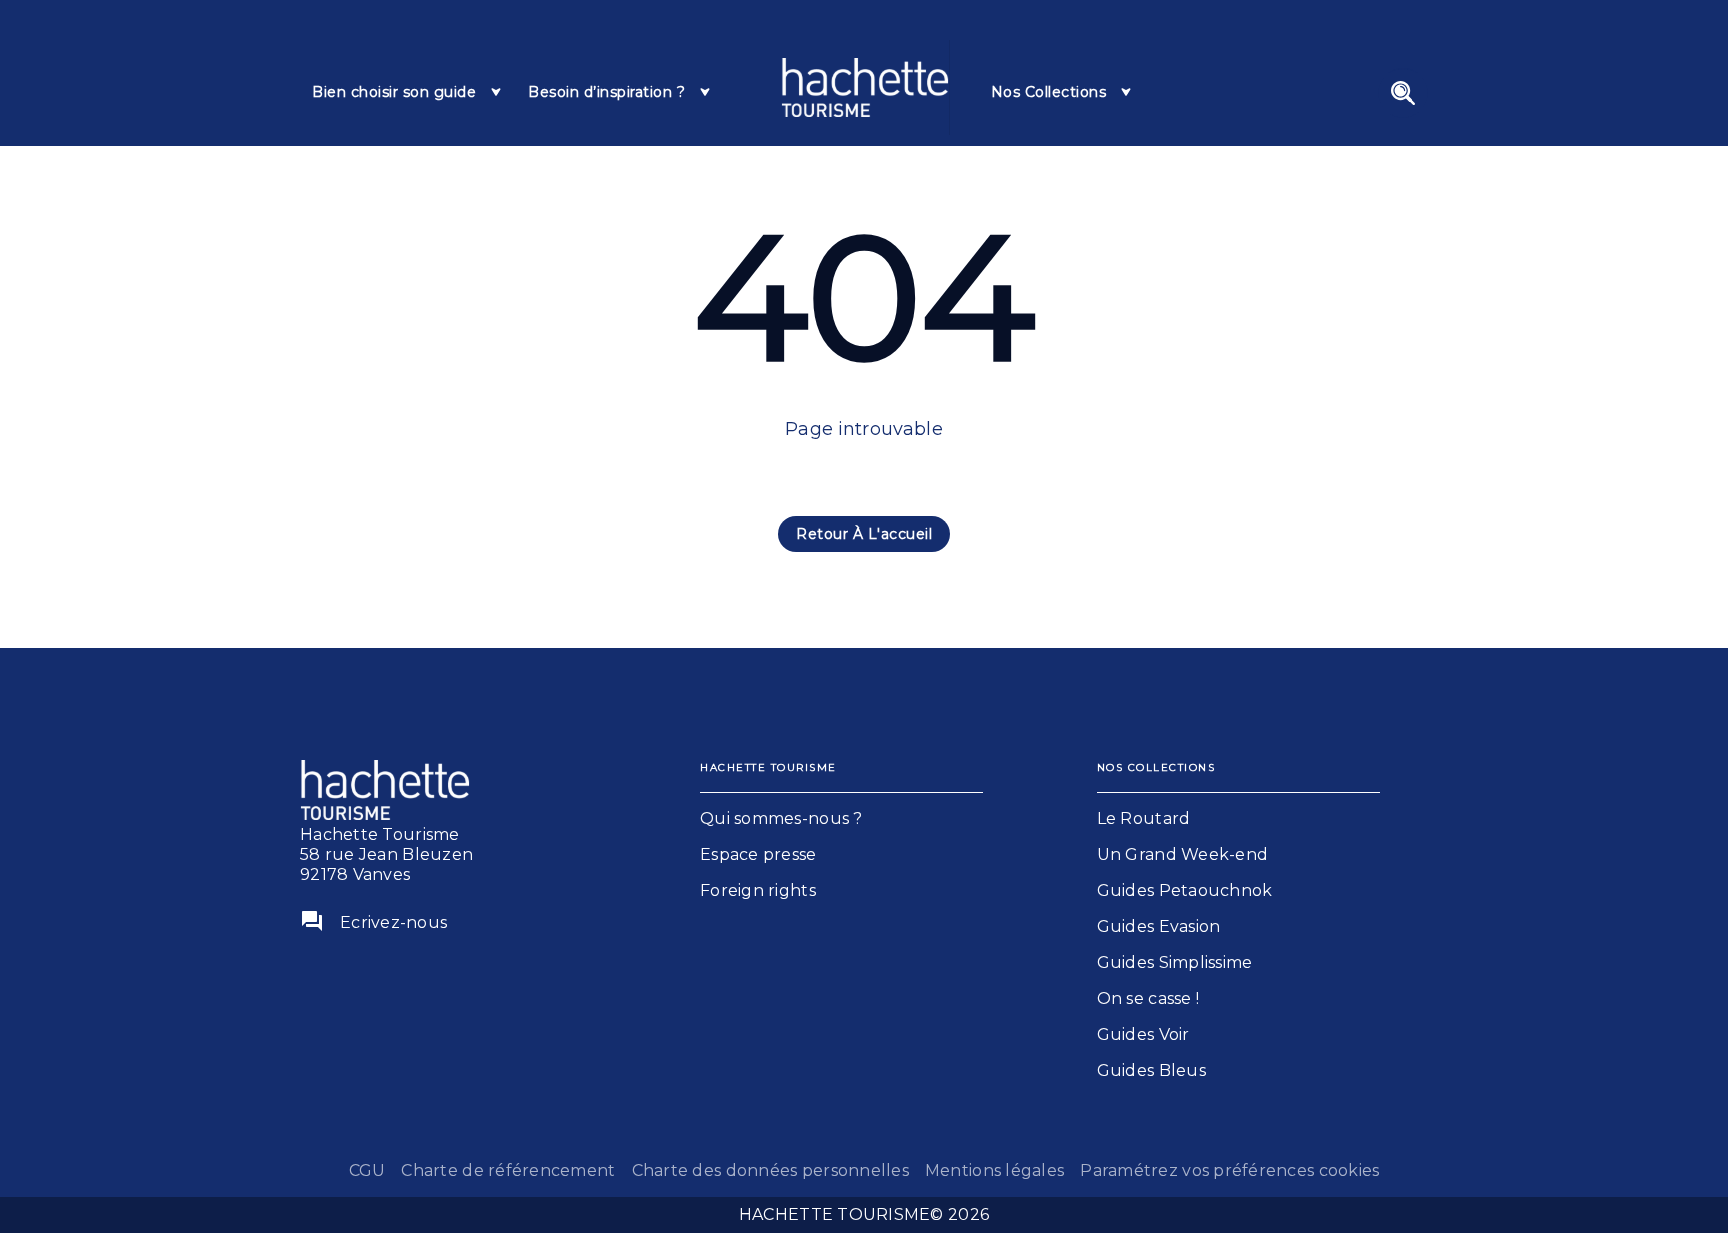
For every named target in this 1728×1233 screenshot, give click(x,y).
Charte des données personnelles (770, 1170)
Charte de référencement (508, 1170)
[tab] (408, 92)
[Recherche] (1403, 93)
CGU (367, 1170)
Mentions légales (994, 1170)
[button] (864, 534)
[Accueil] (865, 87)
